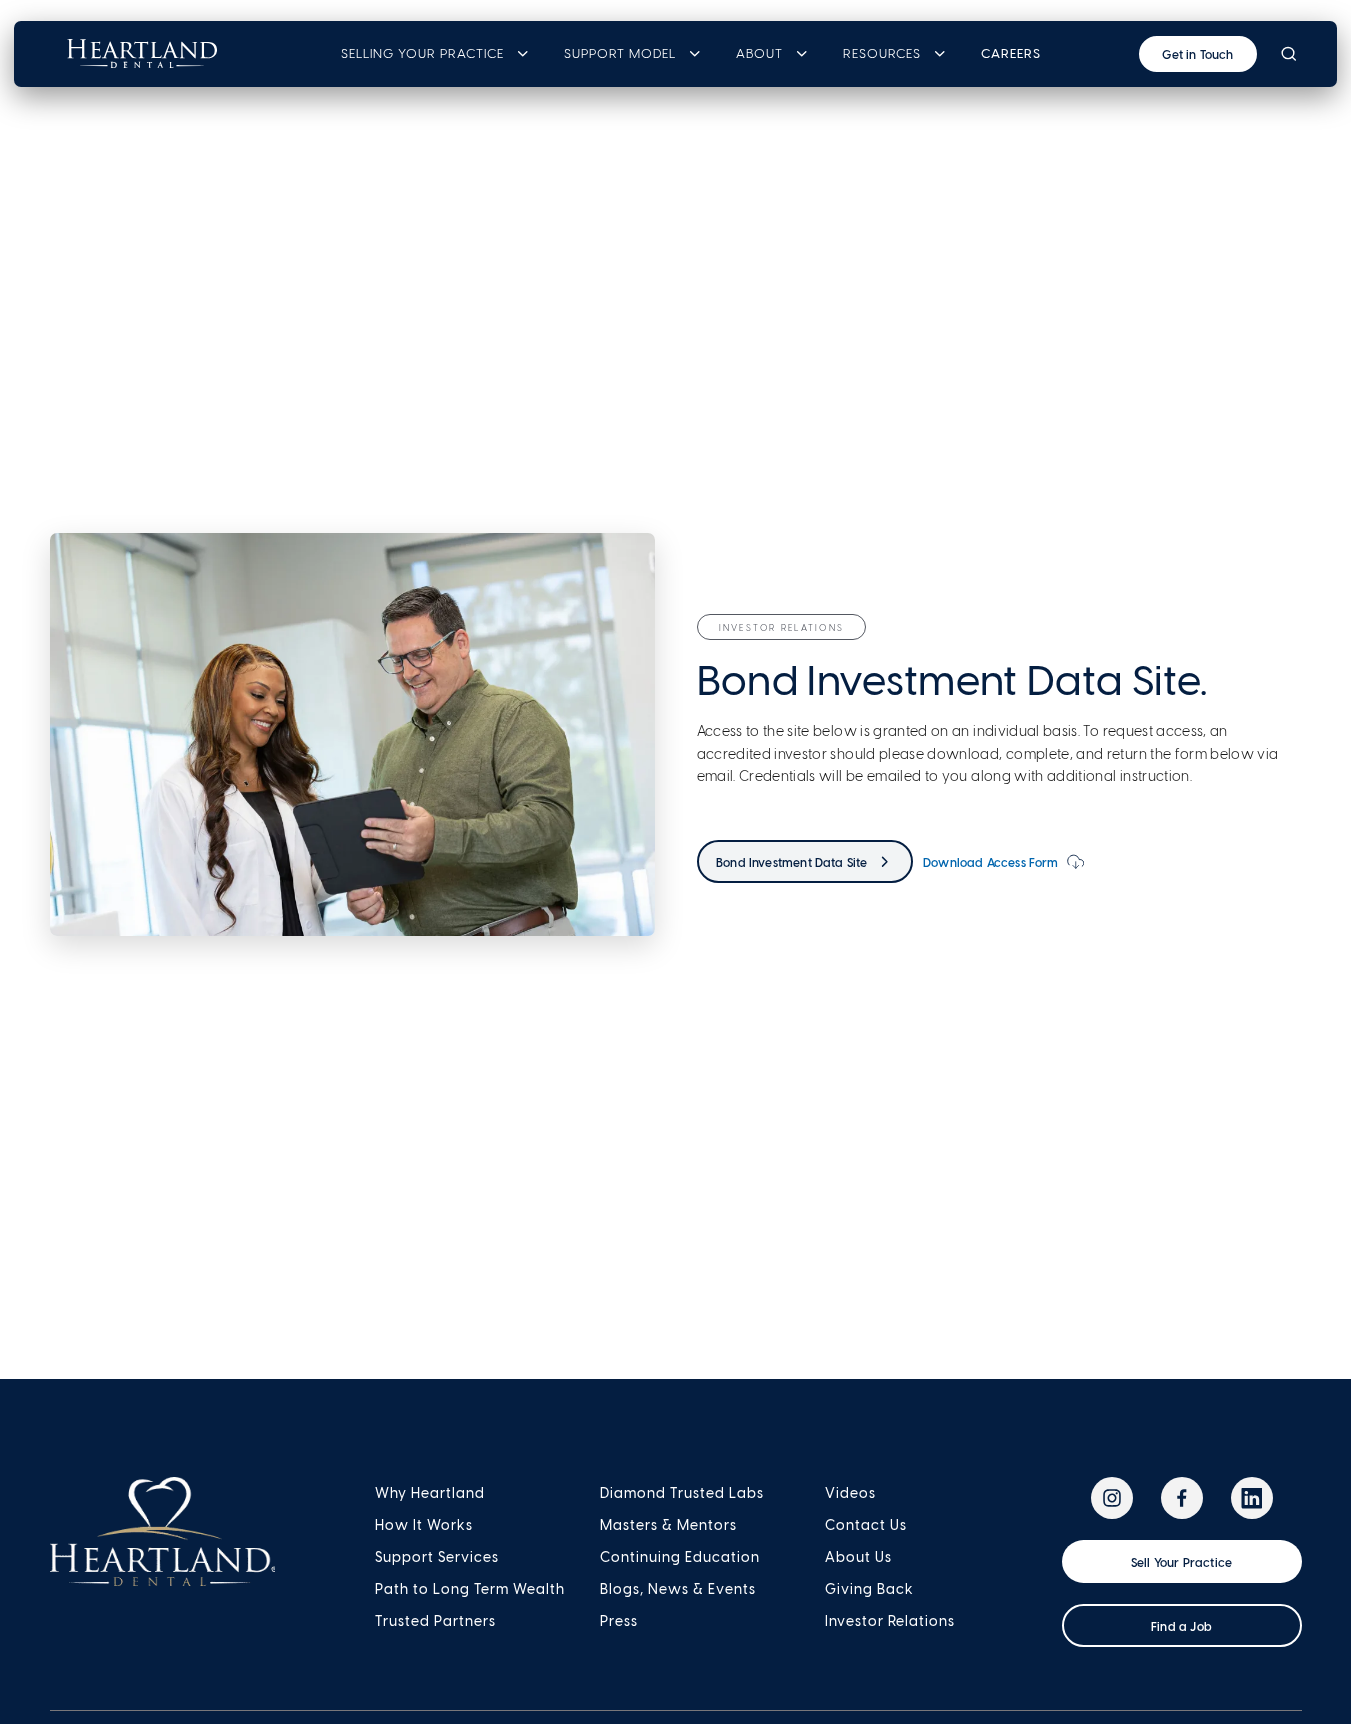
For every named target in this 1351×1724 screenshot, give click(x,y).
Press (619, 1621)
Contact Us (866, 1525)
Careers (1011, 53)
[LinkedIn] (1252, 1498)
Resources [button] (882, 53)
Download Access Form (991, 862)
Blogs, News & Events (678, 1589)
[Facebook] (1182, 1498)
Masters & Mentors (668, 1525)
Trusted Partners (435, 1621)
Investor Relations (890, 1621)
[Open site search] (1288, 53)
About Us (858, 1557)
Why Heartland (430, 1493)
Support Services (437, 1557)
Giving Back (869, 1589)
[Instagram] (1112, 1498)
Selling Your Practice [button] (422, 53)
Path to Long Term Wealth (470, 1589)
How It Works (424, 1525)
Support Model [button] (620, 53)
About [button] (759, 53)
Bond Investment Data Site (792, 862)
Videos (850, 1493)
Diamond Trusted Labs (682, 1493)
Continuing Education (680, 1557)
